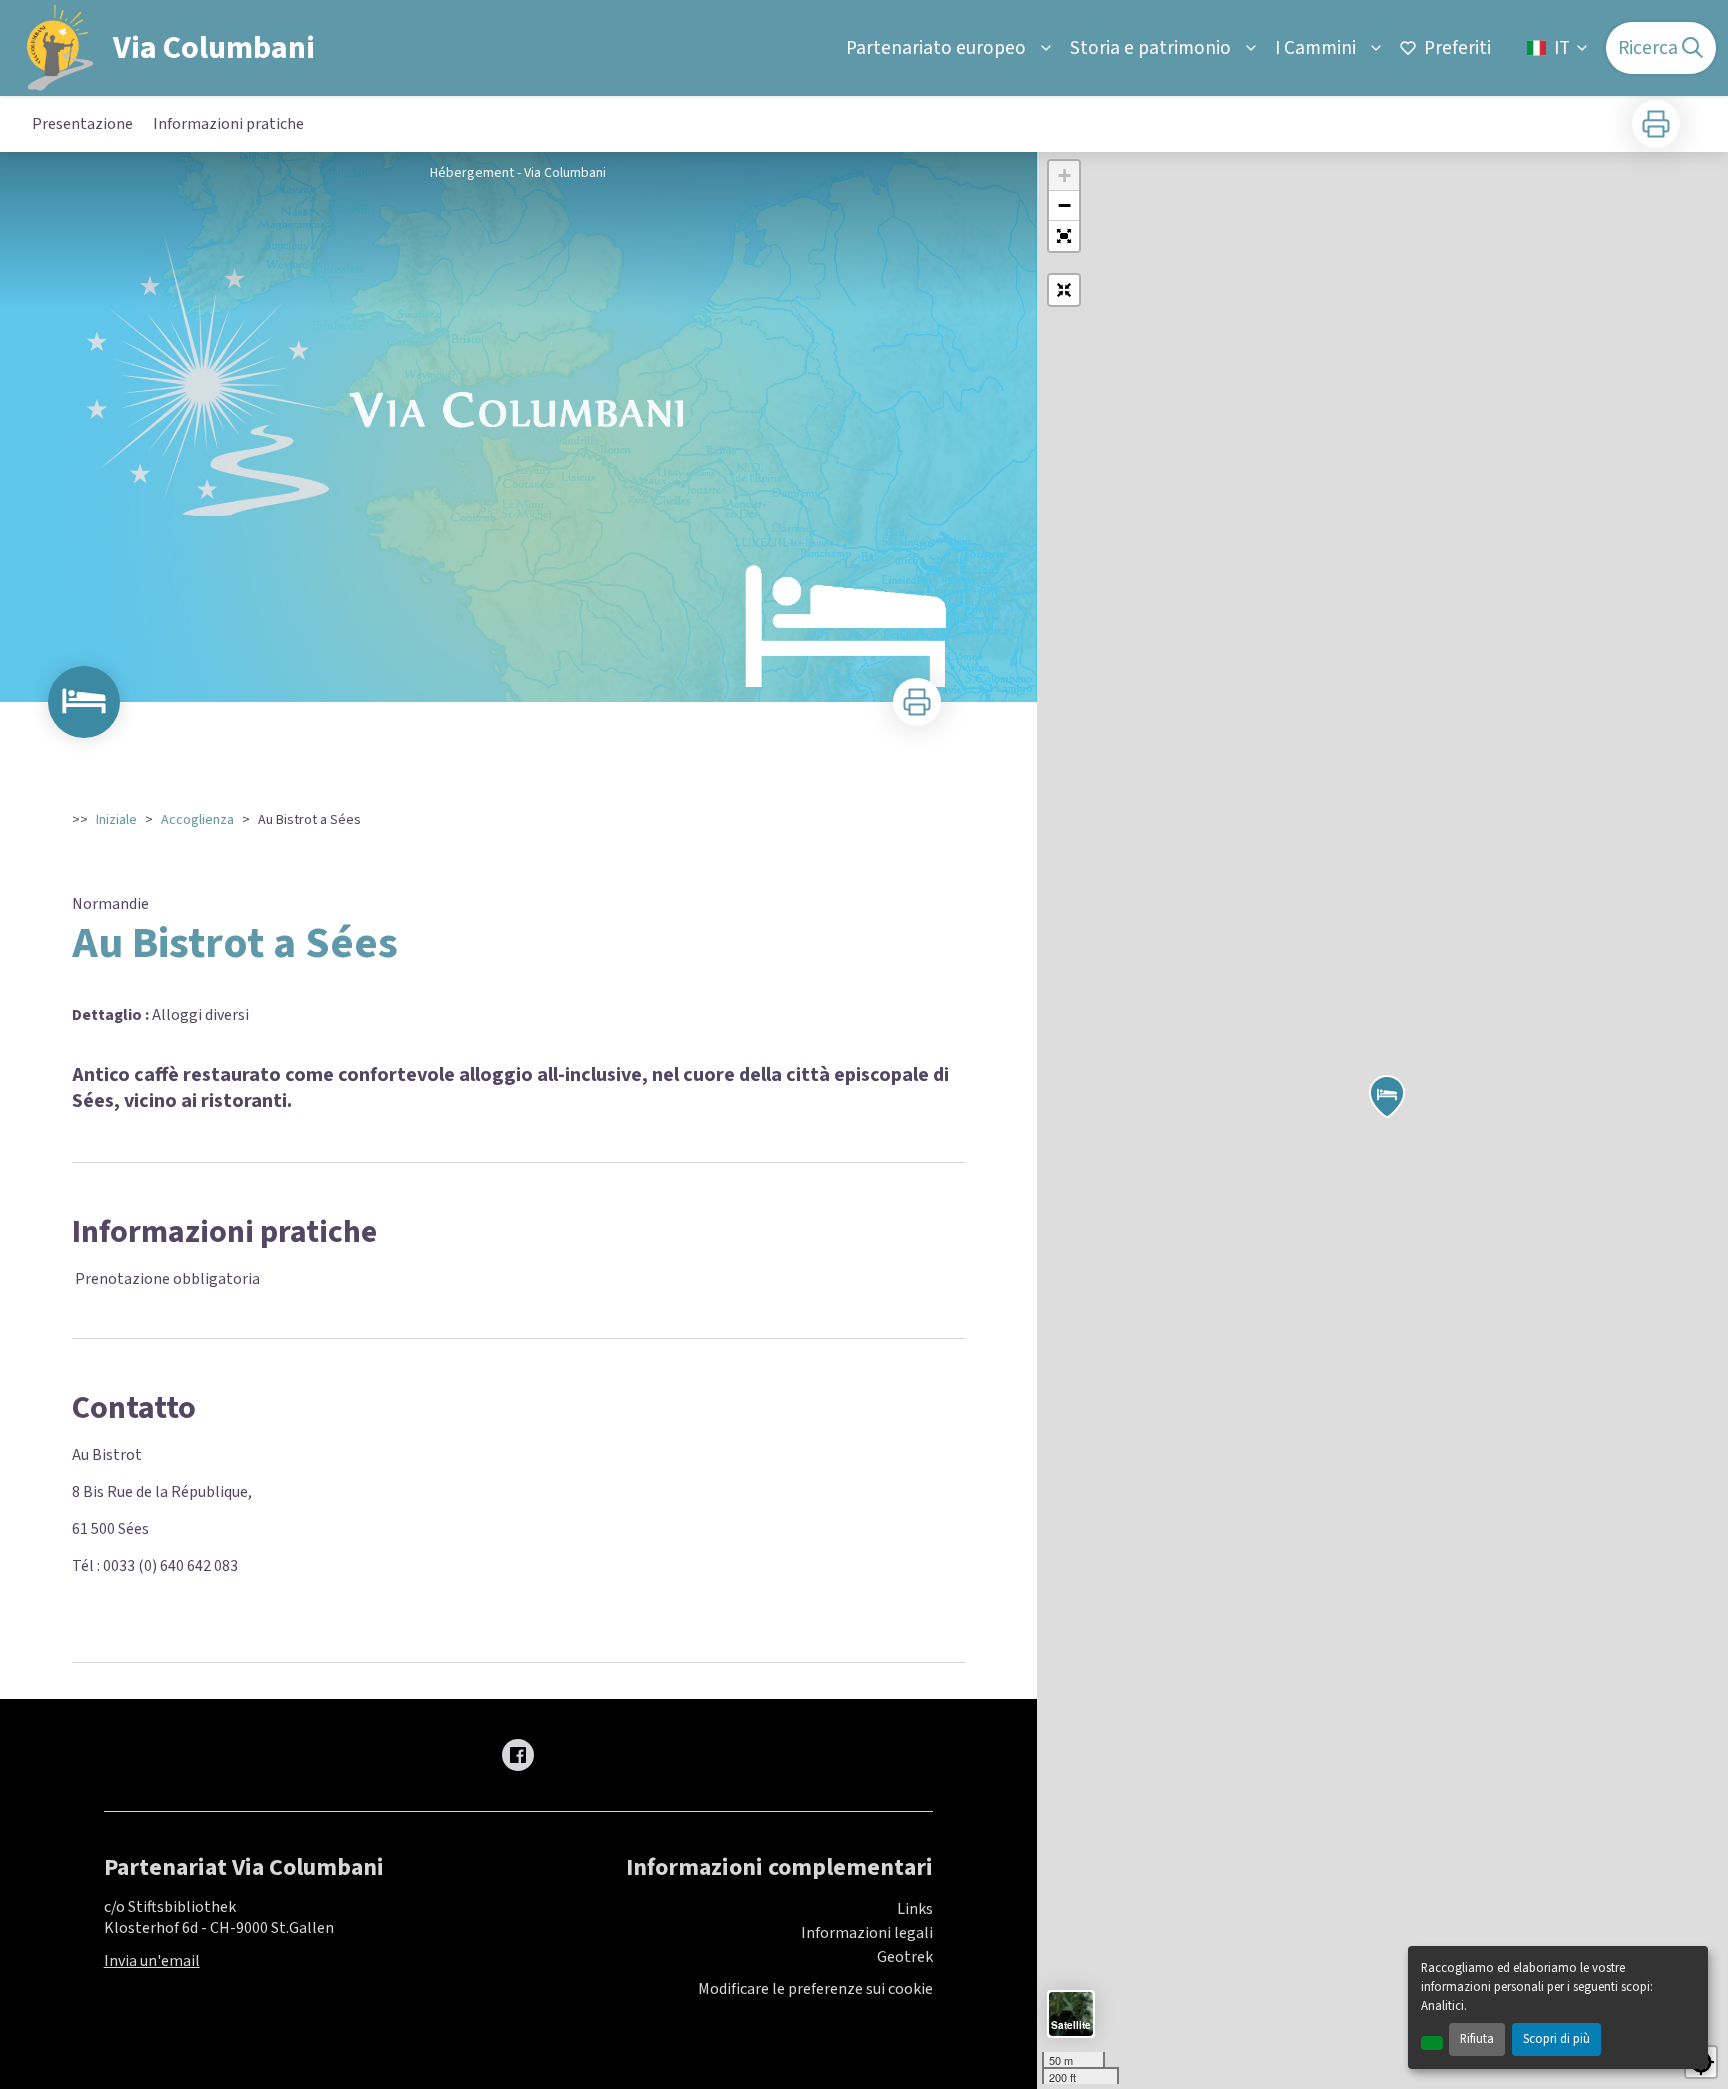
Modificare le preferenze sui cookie (815, 1989)
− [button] (1064, 205)
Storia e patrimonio (1150, 48)
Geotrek (905, 1957)
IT (1562, 48)
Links (915, 1909)
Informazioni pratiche (228, 124)
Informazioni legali (867, 1933)
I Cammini (1315, 48)
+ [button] (1064, 175)
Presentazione (82, 124)
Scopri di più (1556, 2039)
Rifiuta (1477, 2039)
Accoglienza (197, 820)
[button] (1064, 236)
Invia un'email (152, 1961)
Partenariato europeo (936, 48)
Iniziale (116, 820)
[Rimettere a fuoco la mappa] (1064, 290)
